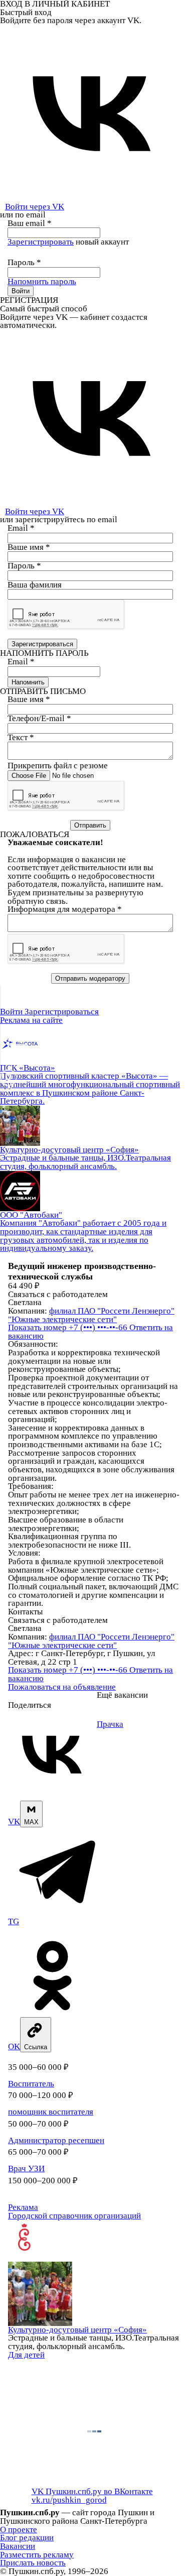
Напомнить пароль (42, 281)
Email (21, 528)
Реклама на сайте (31, 1020)
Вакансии (18, 2546)
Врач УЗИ (26, 2169)
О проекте (19, 2530)
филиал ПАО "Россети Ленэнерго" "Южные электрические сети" (91, 1315)
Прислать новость (33, 2563)
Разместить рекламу (37, 2555)
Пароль (24, 262)
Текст (21, 737)
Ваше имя (29, 547)
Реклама (23, 2207)
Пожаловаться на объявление (62, 1687)
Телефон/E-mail (39, 718)
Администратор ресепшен (56, 2140)
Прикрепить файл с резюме (58, 766)
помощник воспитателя (51, 2112)
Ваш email (30, 223)
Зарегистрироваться (62, 1012)
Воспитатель (31, 2084)
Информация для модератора (65, 909)
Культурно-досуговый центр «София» (77, 2330)
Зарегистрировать (41, 242)
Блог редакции (27, 2538)
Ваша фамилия (35, 585)
